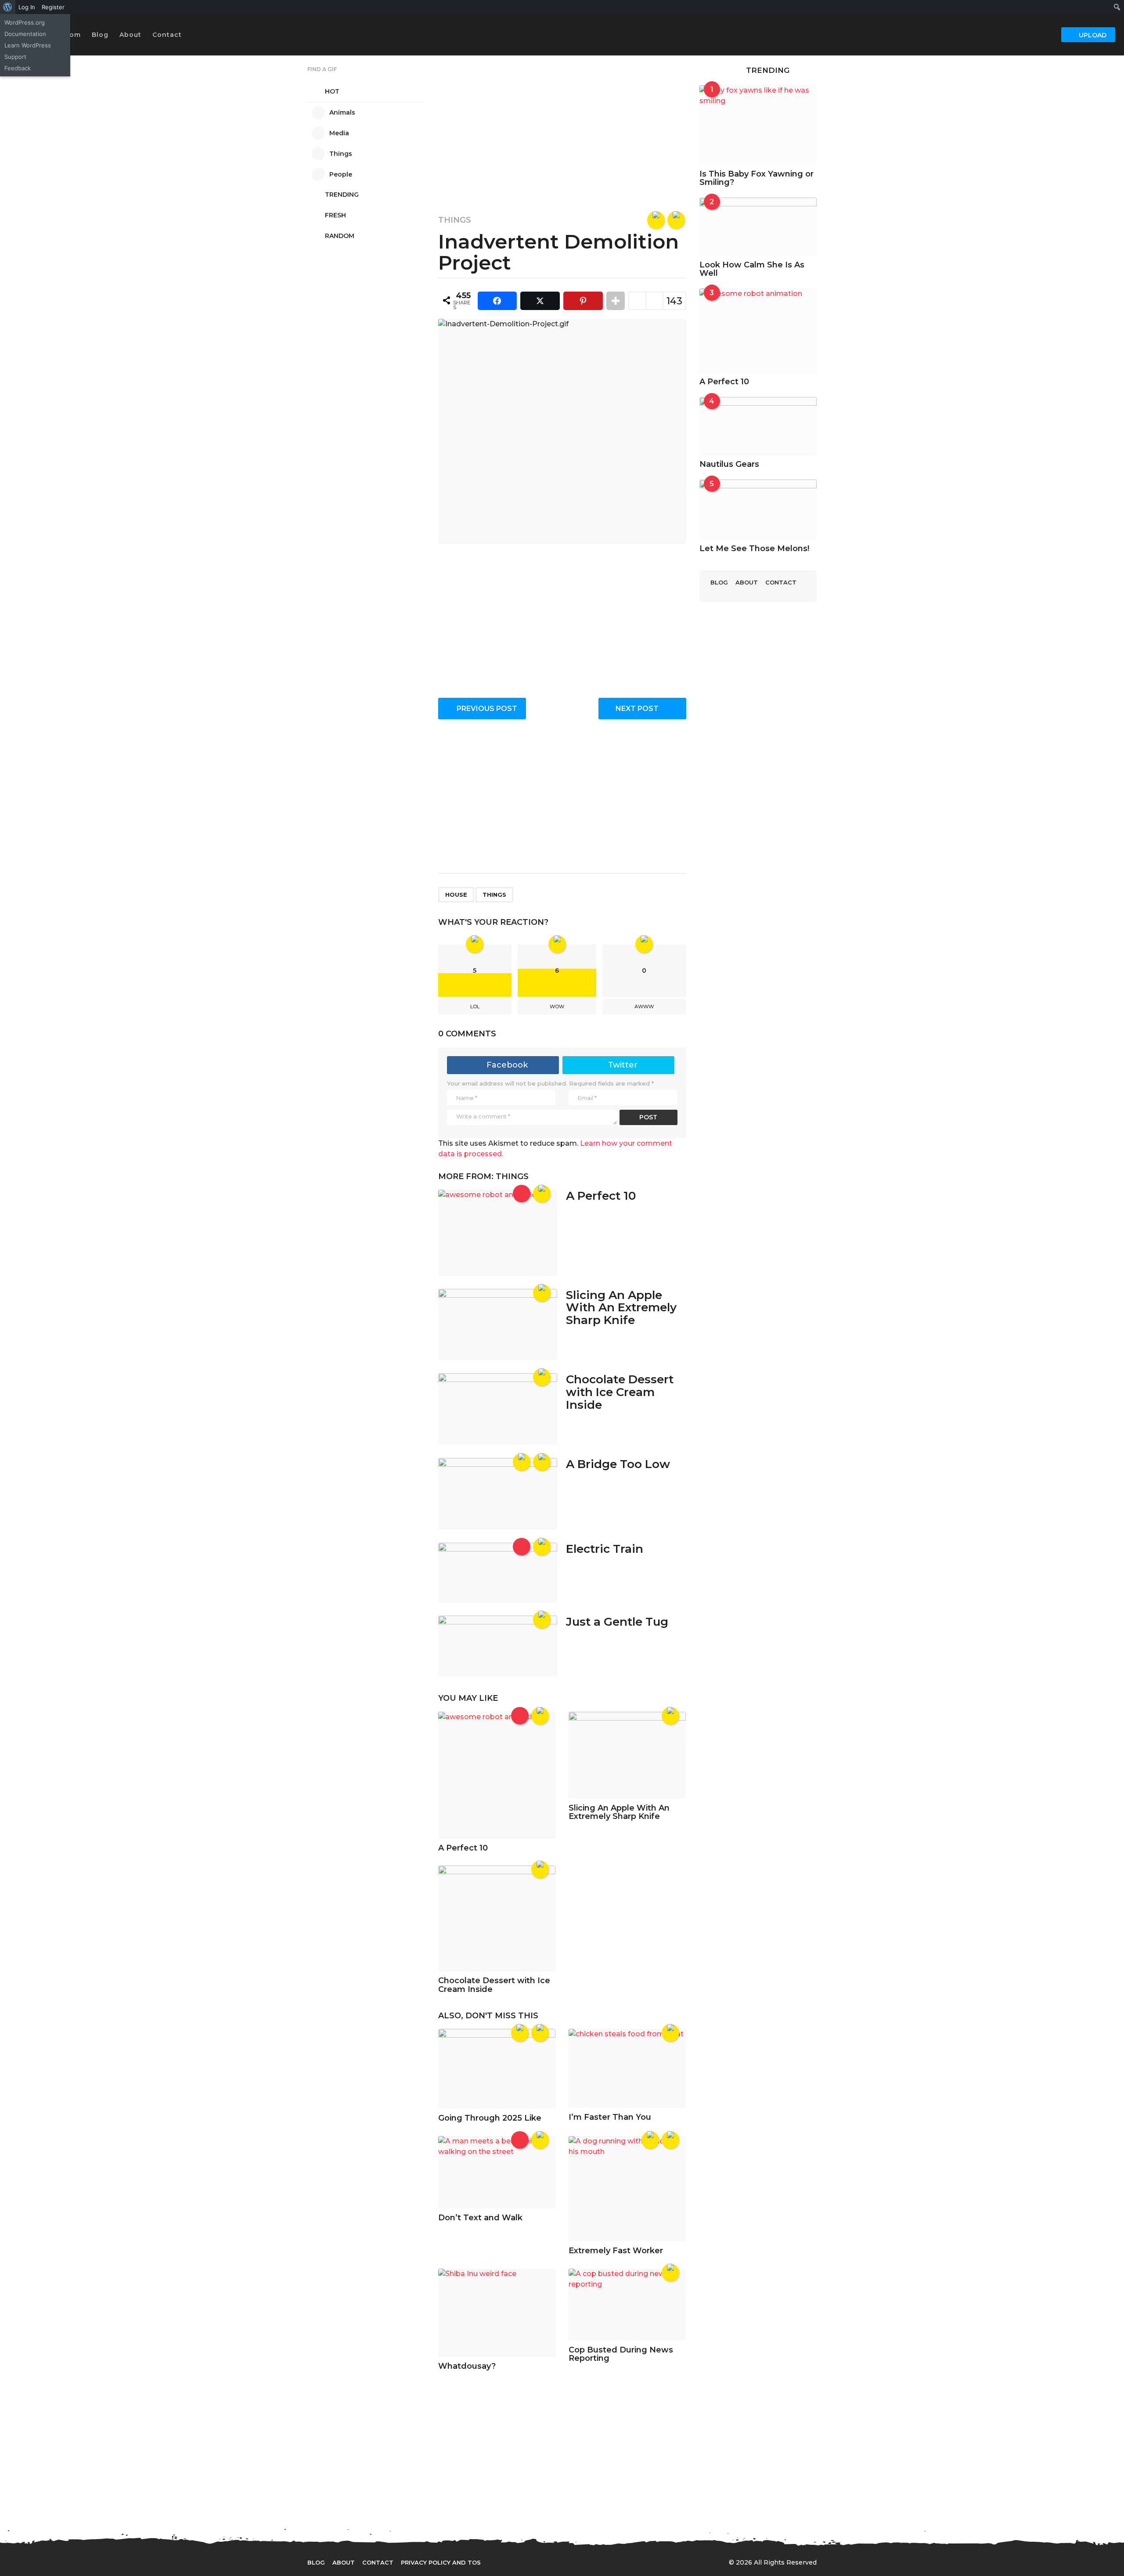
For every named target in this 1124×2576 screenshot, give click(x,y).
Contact (167, 35)
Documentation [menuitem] (25, 34)
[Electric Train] (498, 1573)
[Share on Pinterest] (583, 301)
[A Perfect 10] (498, 1232)
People (341, 174)
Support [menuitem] (15, 57)
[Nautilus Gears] (758, 426)
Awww (644, 1007)
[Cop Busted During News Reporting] (627, 2304)
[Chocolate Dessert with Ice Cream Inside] (498, 1409)
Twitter (623, 1065)
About (130, 35)
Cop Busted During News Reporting (621, 2354)
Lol (475, 1007)
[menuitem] (8, 7)
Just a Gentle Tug (617, 1622)
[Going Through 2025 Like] (497, 2069)
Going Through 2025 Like (490, 2118)
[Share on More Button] (616, 301)
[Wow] (656, 220)
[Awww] (540, 2033)
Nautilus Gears (729, 464)
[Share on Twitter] (540, 301)
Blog (100, 35)
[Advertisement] (562, 128)
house (456, 895)
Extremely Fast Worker (616, 2251)
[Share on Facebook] (497, 301)
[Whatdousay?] (497, 2313)
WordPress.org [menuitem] (25, 22)
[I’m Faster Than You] (627, 2068)
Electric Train (605, 1549)
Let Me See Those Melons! (754, 548)
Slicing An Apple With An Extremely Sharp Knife (621, 1308)
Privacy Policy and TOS (441, 2562)
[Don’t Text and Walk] (497, 2172)
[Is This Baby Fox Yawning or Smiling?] (758, 125)
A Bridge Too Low (618, 1464)
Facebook (507, 1065)
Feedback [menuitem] (18, 68)
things (494, 895)
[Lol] (676, 220)
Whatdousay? (467, 2366)
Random (340, 236)
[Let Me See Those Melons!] (758, 510)
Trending (342, 195)
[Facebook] (505, 2562)
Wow (557, 1007)
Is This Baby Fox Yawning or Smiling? (757, 178)
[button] (191, 35)
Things (455, 220)
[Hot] (522, 1194)
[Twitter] (523, 2562)
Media (339, 133)
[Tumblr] (559, 2562)
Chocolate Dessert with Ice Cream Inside (620, 1392)
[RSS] (577, 2562)
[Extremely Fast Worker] (627, 2189)
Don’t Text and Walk (480, 2218)
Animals (342, 112)
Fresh (335, 215)
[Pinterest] (541, 2562)
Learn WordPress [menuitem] (28, 45)
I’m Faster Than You (610, 2117)
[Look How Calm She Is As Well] (758, 227)
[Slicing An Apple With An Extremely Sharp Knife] (498, 1325)
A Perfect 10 (601, 1196)
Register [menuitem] (53, 7)
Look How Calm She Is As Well (752, 269)
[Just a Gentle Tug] (498, 1646)
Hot (332, 91)
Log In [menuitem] (27, 7)
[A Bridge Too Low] (498, 1494)
